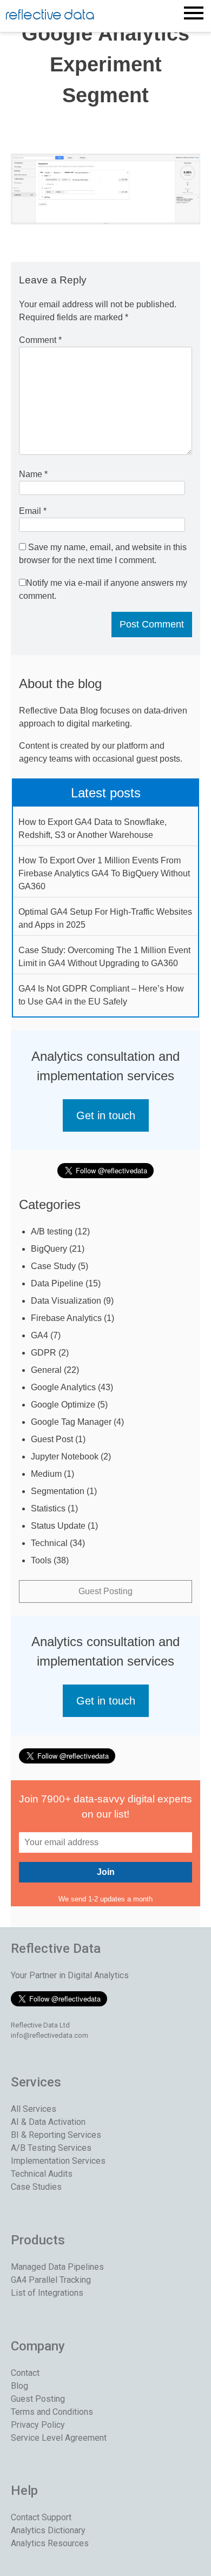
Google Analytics (63, 1387)
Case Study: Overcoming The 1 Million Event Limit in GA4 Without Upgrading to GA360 (104, 957)
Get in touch (106, 1115)
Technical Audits (42, 2174)
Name (33, 474)
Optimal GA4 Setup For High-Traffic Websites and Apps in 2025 (105, 918)
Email (33, 511)
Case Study (53, 1266)
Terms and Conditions (52, 2412)
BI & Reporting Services (56, 2135)
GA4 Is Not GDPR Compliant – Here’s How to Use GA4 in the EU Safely (101, 995)
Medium (46, 1474)
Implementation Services (58, 2161)
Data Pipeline (57, 1283)
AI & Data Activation (48, 2122)
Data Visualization (66, 1301)
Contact (25, 2373)
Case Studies (36, 2187)
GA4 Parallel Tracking (51, 2280)
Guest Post (52, 1439)
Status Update (58, 1526)
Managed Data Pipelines (57, 2267)
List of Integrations (47, 2293)
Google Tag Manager (71, 1422)
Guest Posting (105, 1591)
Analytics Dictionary (48, 2530)
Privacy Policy (38, 2425)
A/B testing (52, 1231)
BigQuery (49, 1249)
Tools (41, 1560)
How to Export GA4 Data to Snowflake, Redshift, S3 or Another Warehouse (93, 828)
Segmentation (58, 1491)
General (46, 1370)
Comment (40, 340)
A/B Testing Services (51, 2148)
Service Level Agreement (59, 2438)
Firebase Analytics (66, 1318)
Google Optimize (63, 1405)
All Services (34, 2109)
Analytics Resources (50, 2543)
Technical (49, 1543)
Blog (19, 2386)
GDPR (44, 1353)
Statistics (48, 1508)
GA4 (39, 1335)
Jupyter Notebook (65, 1457)
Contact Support (41, 2517)
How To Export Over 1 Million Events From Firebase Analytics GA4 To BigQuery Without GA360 (104, 873)
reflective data (50, 15)
